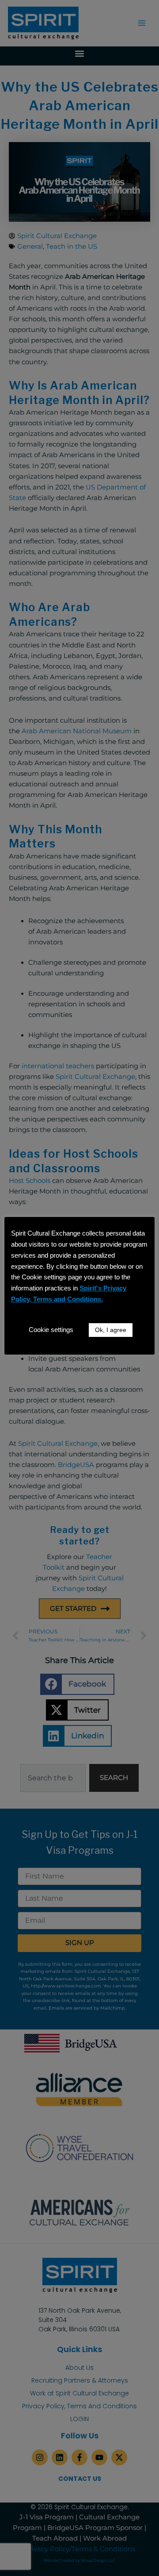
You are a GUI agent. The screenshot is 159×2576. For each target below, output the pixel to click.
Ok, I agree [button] (111, 1330)
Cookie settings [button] (51, 1330)
